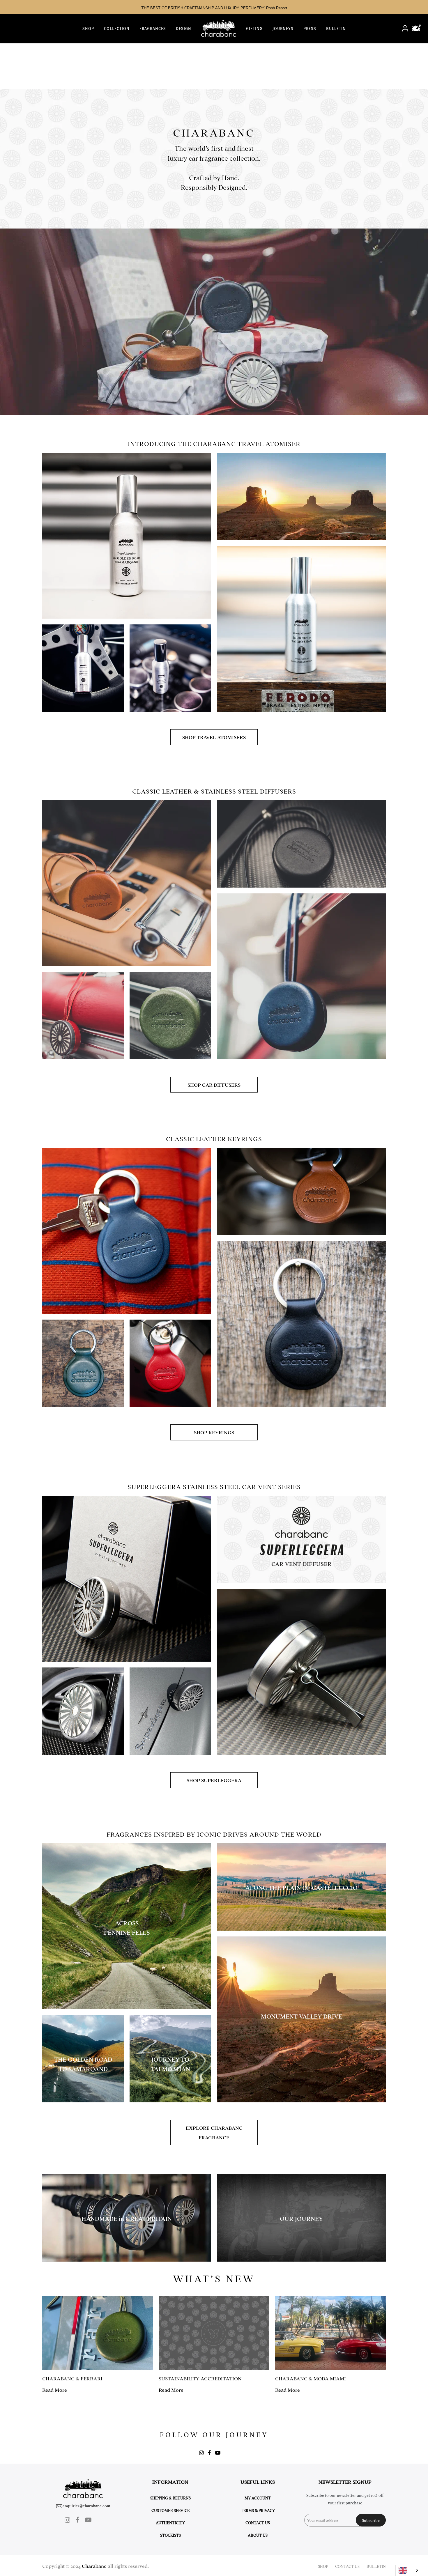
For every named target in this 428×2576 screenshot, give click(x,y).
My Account (258, 2498)
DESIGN (184, 29)
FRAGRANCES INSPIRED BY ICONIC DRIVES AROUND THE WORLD (214, 1834)
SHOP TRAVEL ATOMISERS (214, 737)
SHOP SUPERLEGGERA (214, 1780)
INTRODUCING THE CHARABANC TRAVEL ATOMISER (214, 443)
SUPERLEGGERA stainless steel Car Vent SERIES (214, 1486)
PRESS (310, 29)
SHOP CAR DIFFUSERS (214, 1085)
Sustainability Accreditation (200, 2378)
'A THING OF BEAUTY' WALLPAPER (214, 8)
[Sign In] (405, 29)
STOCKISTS (170, 2535)
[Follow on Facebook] (209, 2453)
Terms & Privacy (258, 2510)
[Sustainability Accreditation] (214, 2333)
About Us (258, 2535)
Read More (55, 2390)
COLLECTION (117, 29)
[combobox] (409, 2570)
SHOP (88, 29)
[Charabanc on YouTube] (218, 2453)
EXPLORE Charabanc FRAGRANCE (214, 2132)
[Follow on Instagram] (201, 2453)
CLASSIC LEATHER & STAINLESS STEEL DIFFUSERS (214, 791)
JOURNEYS (283, 29)
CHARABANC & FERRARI (72, 2378)
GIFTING (254, 29)
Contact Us (258, 2522)
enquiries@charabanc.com (86, 2506)
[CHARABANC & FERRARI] (98, 2333)
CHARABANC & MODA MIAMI (311, 2378)
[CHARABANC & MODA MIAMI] (330, 2333)
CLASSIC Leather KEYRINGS (214, 1138)
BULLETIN (336, 29)
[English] (409, 2570)
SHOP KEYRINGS (214, 1432)
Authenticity (170, 2522)
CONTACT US (347, 2566)
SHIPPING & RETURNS (170, 2498)
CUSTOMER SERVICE (170, 2510)
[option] (214, 7)
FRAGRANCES (153, 29)
